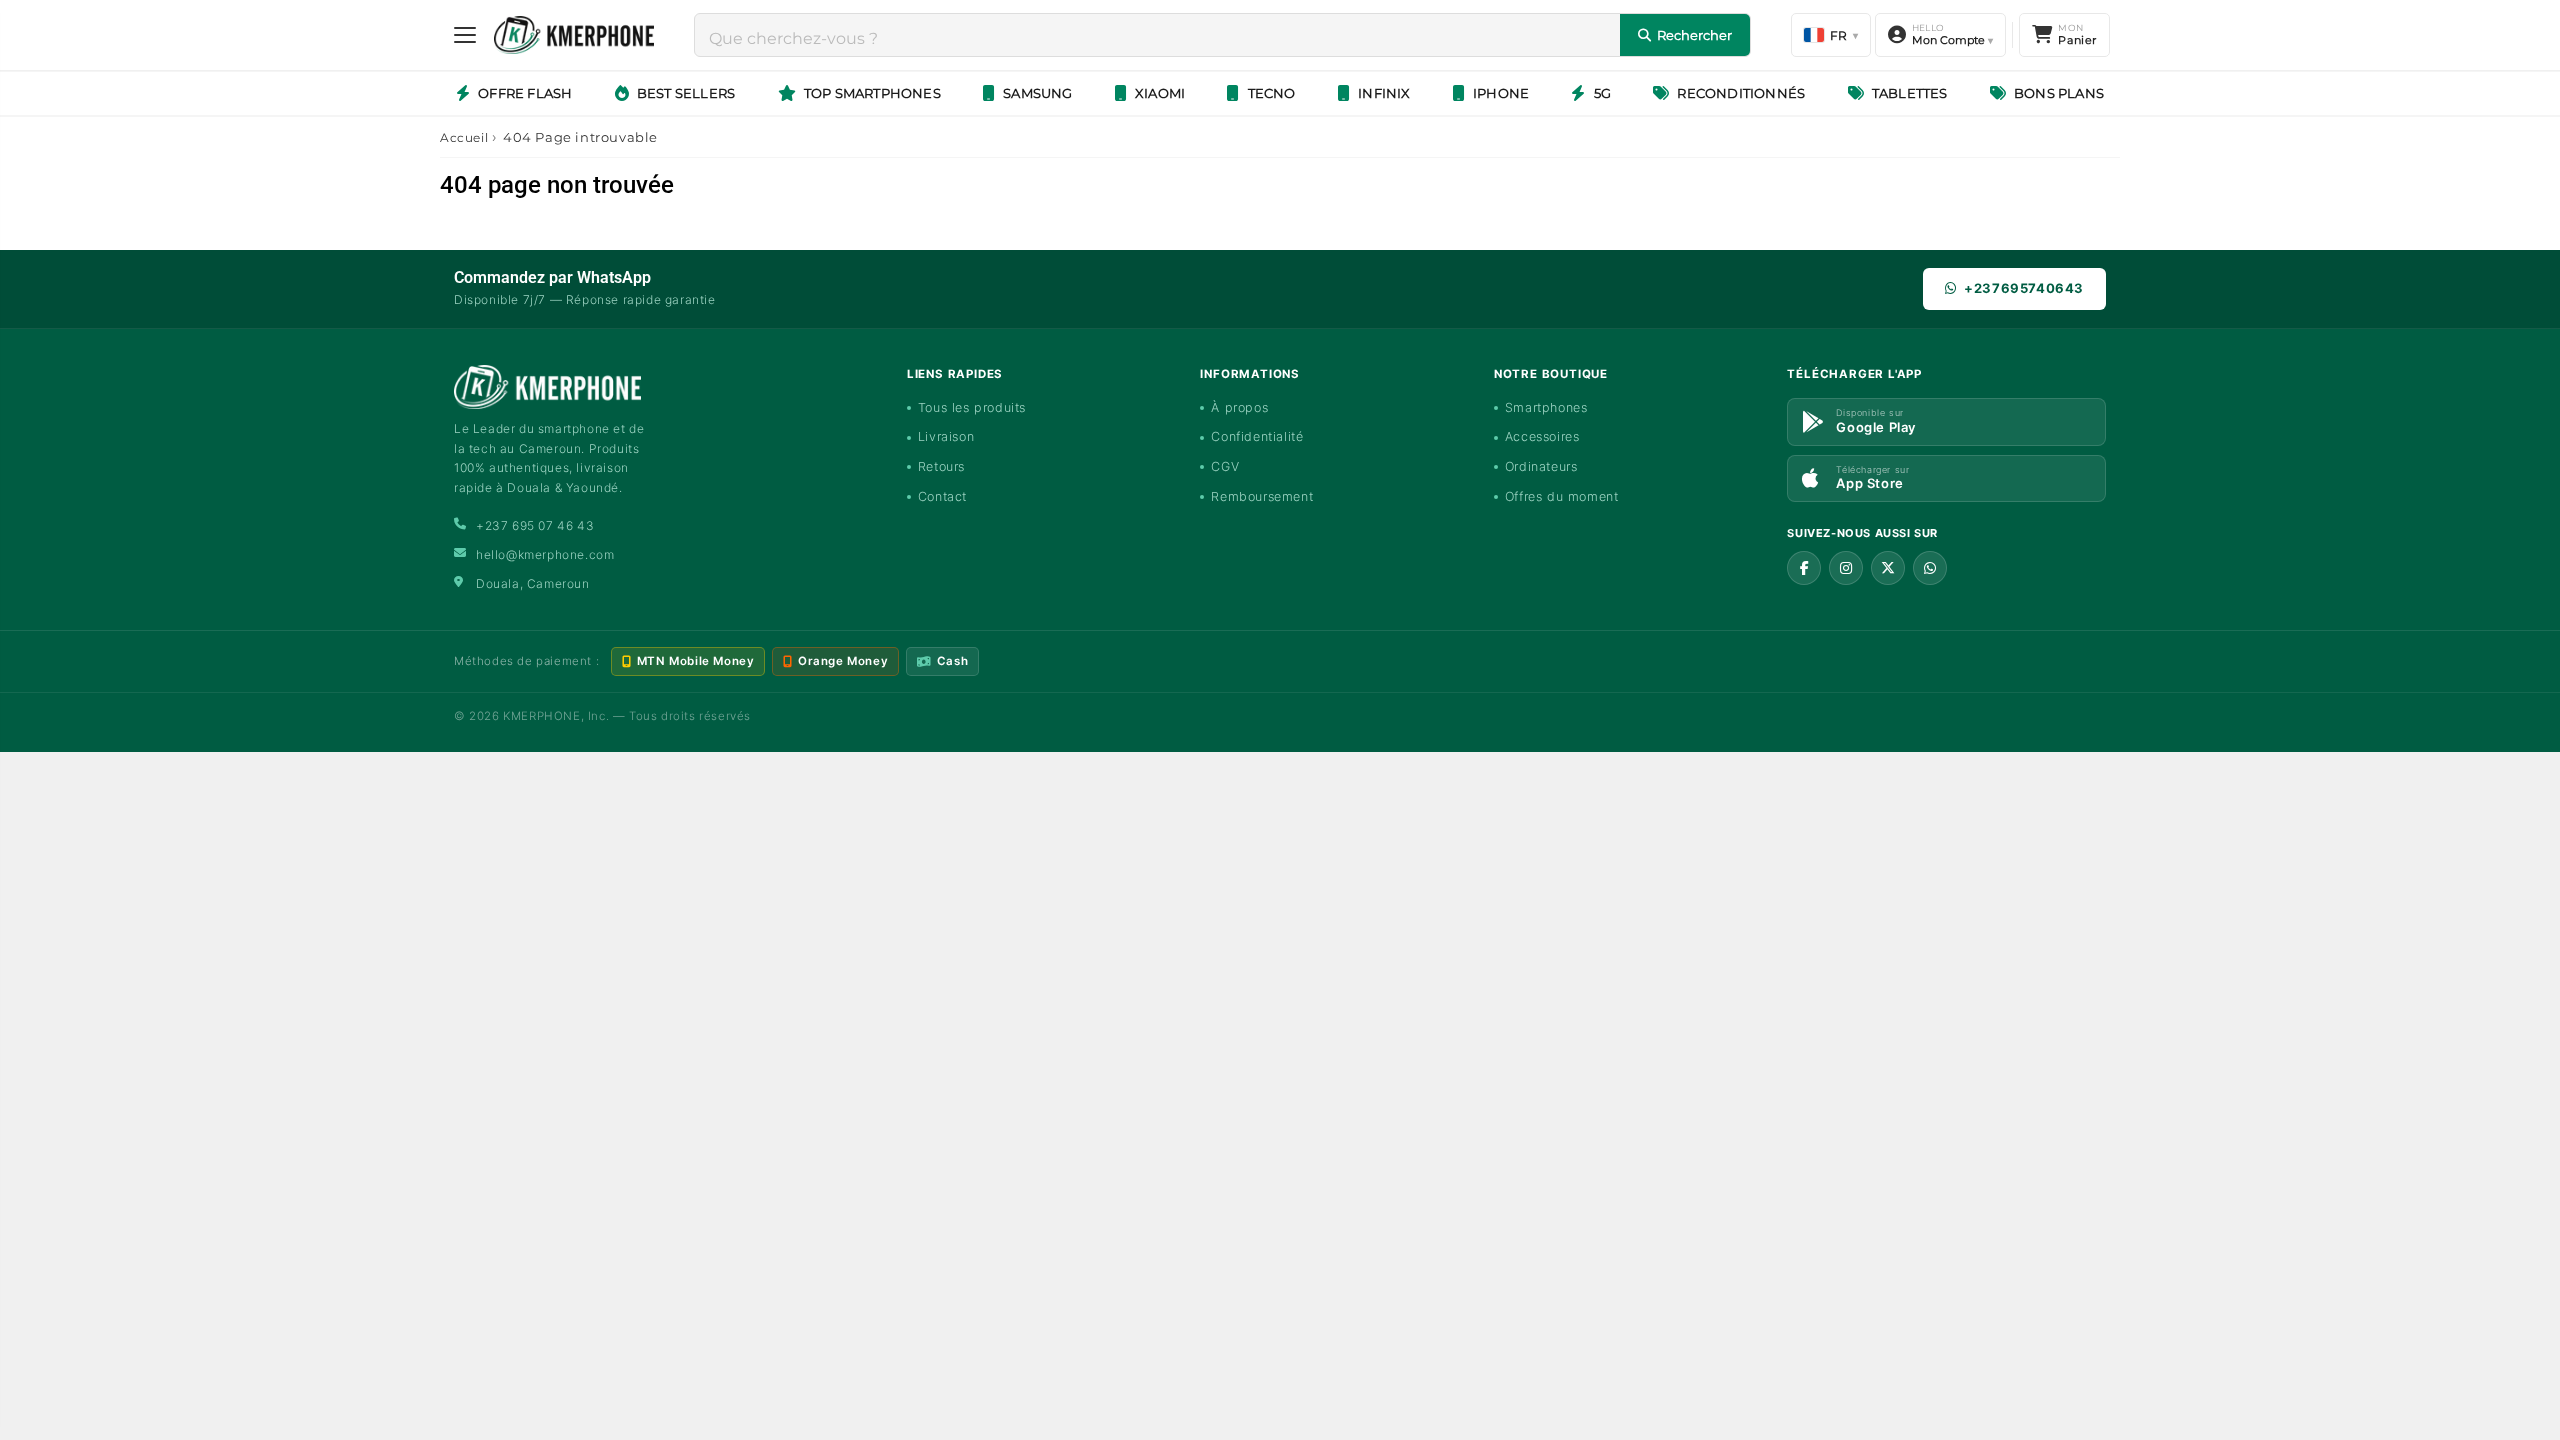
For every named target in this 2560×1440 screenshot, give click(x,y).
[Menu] (465, 35)
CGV (1225, 466)
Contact (942, 496)
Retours (941, 466)
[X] (1888, 568)
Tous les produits (972, 407)
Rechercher (1694, 35)
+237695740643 (2024, 288)
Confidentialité (1257, 436)
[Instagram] (1846, 568)
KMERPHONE (541, 716)
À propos (1239, 407)
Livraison (946, 436)
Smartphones (1546, 407)
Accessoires (1542, 436)
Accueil (464, 137)
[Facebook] (1804, 568)
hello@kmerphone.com (545, 554)
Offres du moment (1562, 496)
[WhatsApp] (1930, 568)
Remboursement (1262, 496)
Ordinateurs (1541, 466)
